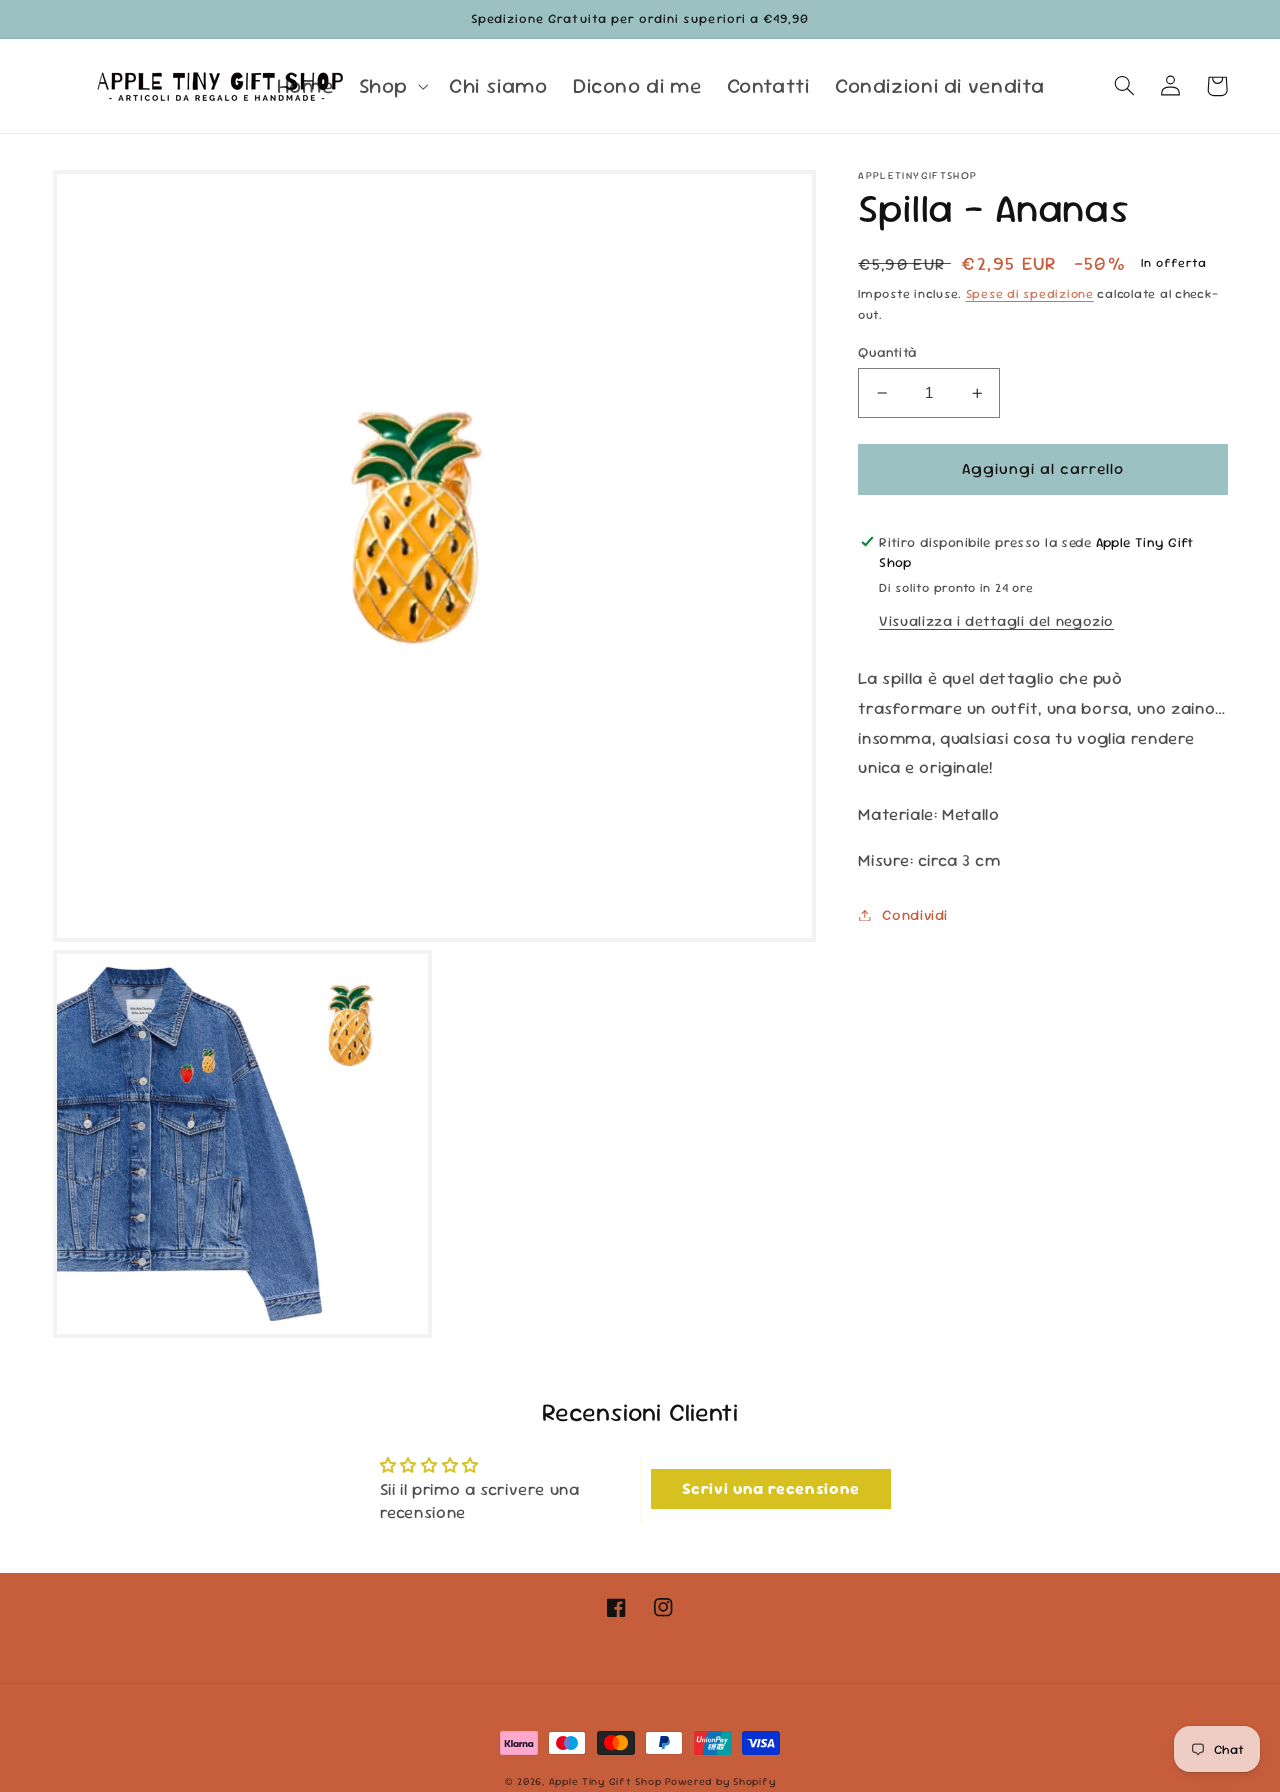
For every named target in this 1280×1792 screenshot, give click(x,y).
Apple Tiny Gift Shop (605, 1781)
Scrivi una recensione (771, 1488)
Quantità (887, 352)
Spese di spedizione (1030, 294)
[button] (391, 86)
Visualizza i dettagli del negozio (996, 620)
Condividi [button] (915, 914)
